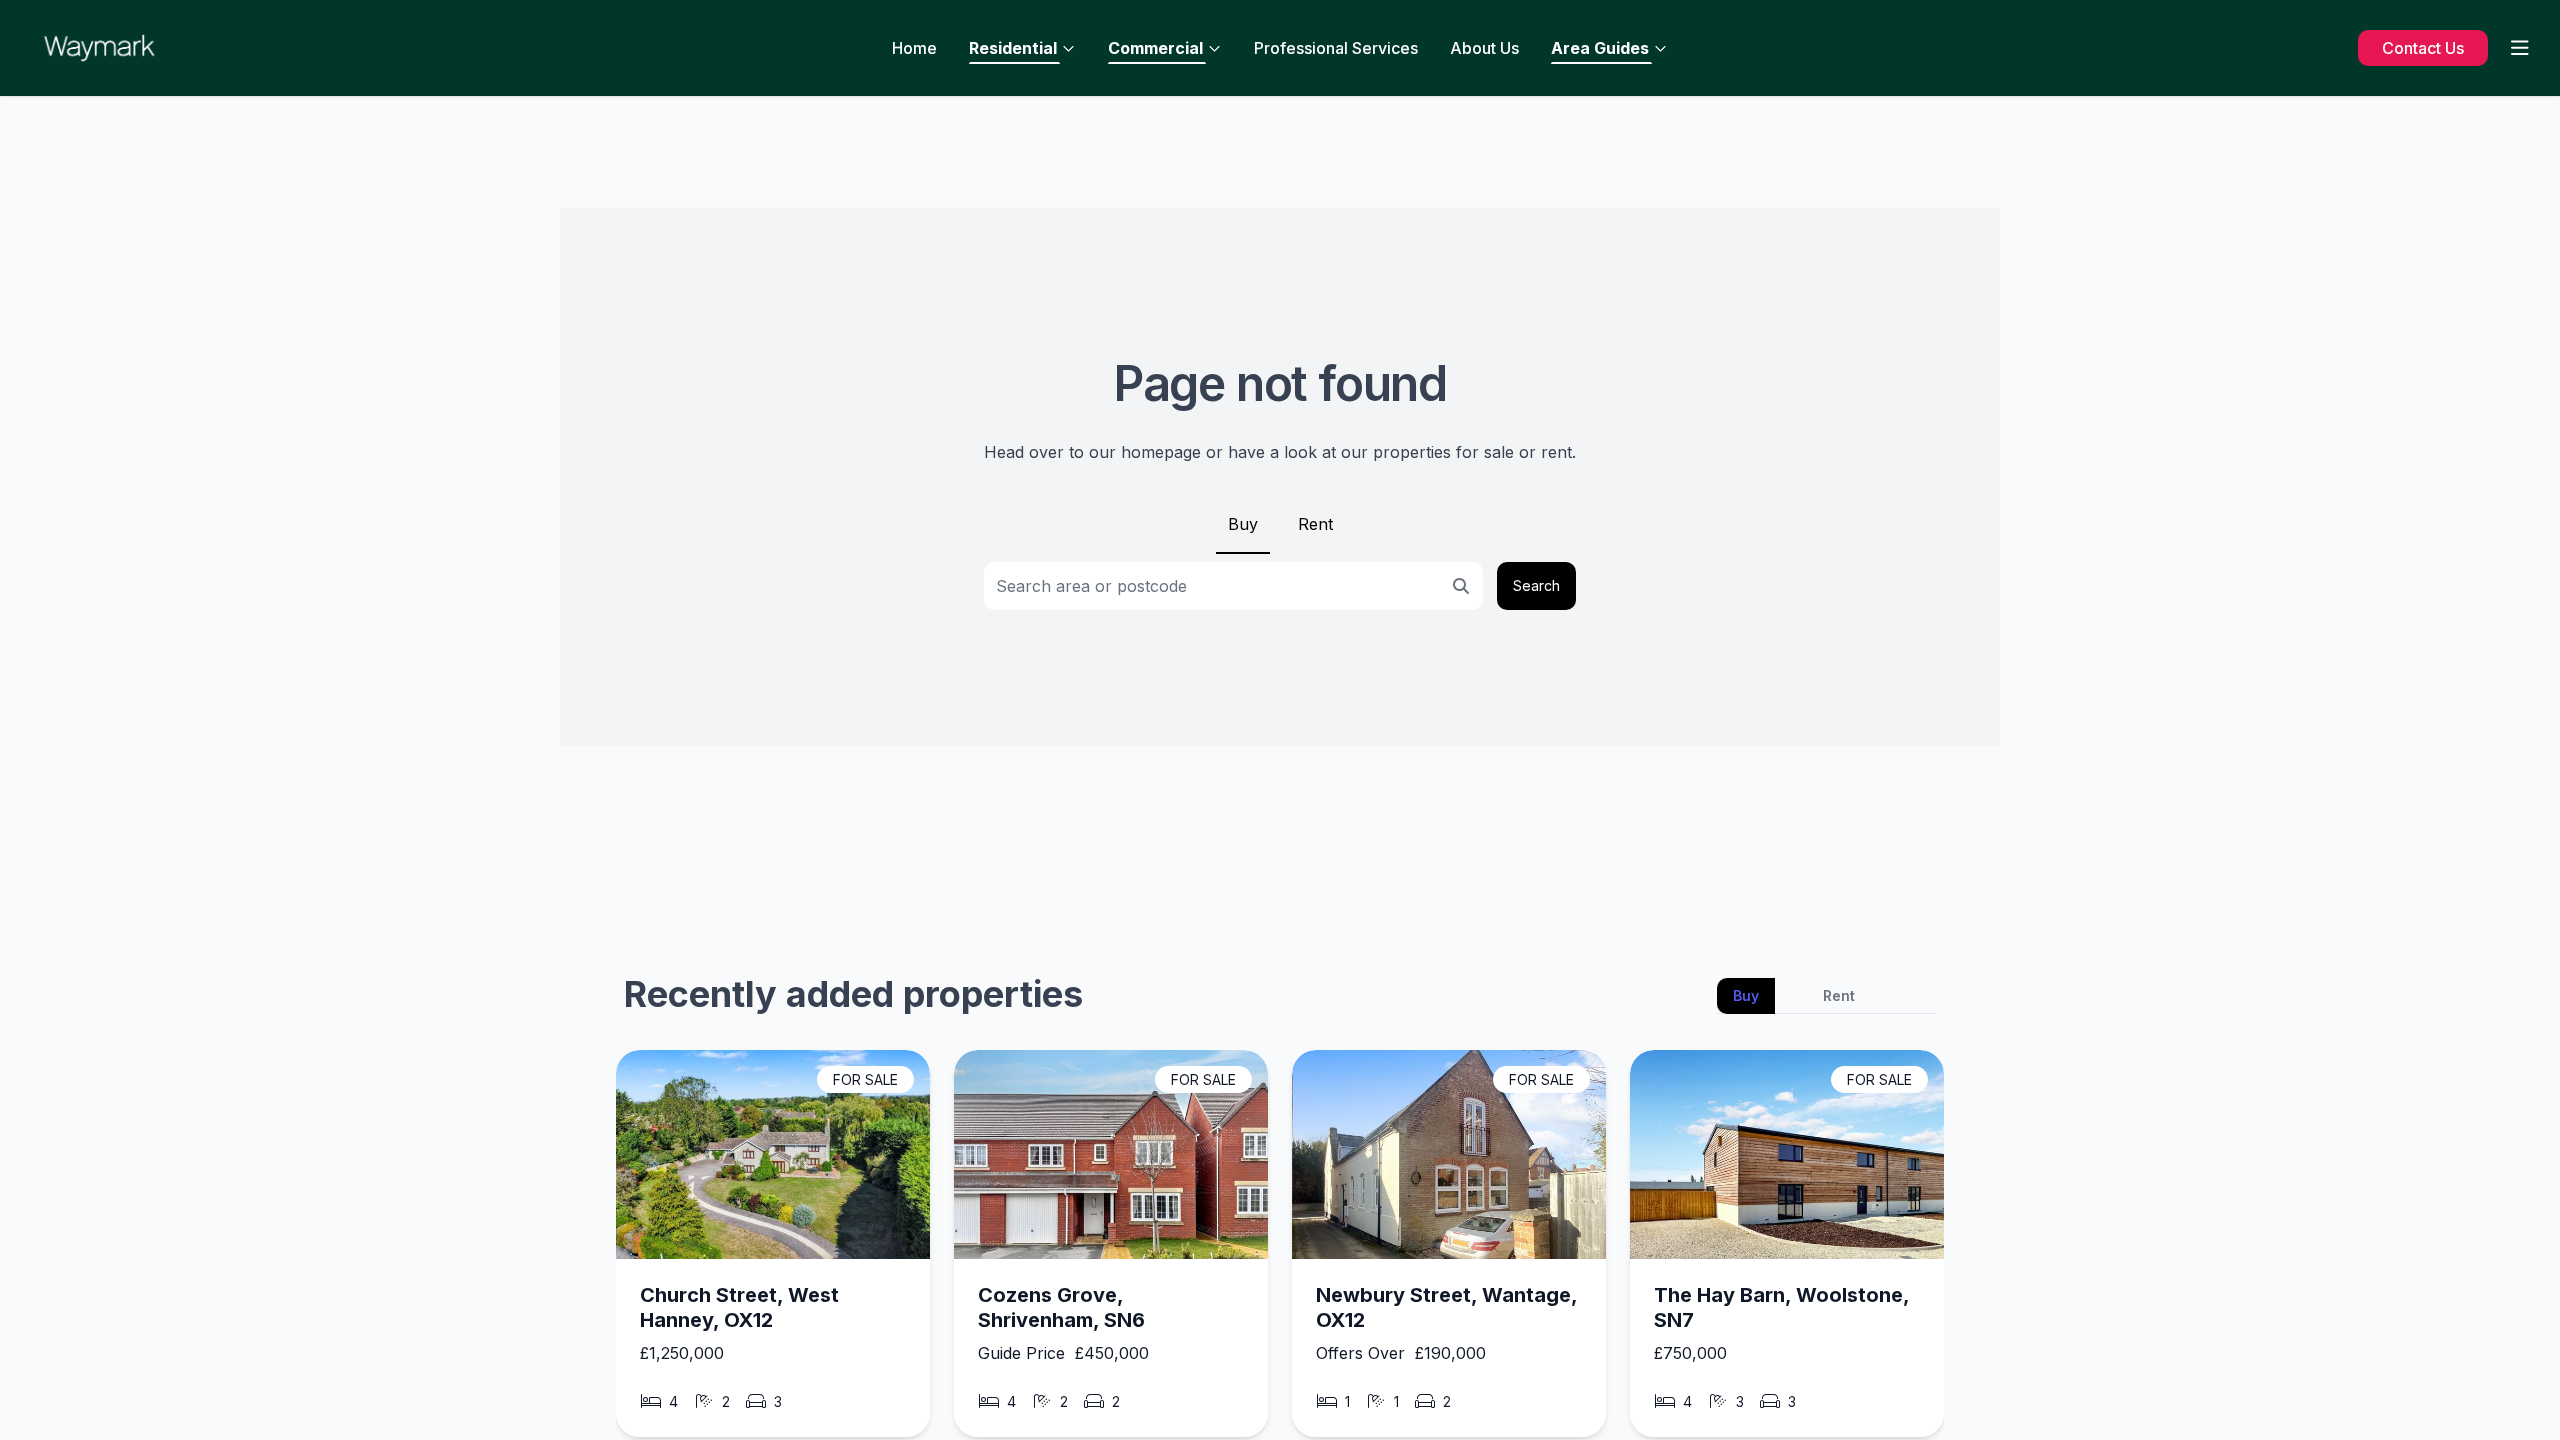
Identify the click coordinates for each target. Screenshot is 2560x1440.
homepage (1161, 452)
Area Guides (1600, 48)
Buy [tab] (1746, 995)
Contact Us (2423, 48)
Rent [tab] (1839, 995)
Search (1536, 585)
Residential (1013, 48)
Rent (1315, 524)
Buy (1243, 524)
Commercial (1155, 48)
